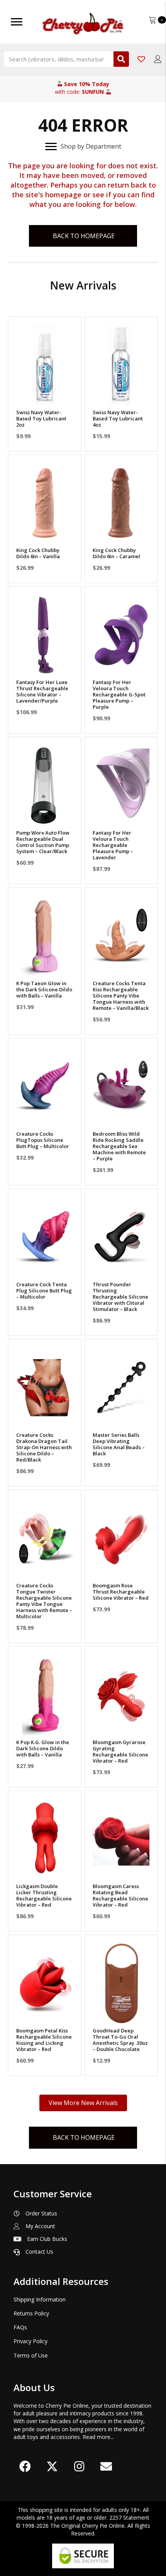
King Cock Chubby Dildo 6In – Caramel (116, 553)
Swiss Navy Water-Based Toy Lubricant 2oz (41, 418)
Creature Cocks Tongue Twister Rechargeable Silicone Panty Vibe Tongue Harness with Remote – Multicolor (44, 1601)
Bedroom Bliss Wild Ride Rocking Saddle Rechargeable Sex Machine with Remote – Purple (119, 1146)
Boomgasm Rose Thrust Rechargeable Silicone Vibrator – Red (121, 1592)
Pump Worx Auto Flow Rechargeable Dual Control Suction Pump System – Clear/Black (43, 842)
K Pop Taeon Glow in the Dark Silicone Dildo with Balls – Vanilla (44, 989)
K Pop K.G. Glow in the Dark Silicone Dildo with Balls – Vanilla (43, 1748)
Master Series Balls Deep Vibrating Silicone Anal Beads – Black (119, 1444)
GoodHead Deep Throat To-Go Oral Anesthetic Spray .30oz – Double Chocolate (120, 2040)
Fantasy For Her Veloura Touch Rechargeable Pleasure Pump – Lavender (113, 845)
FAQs (20, 2327)
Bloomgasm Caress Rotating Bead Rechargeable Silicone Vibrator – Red (120, 1895)
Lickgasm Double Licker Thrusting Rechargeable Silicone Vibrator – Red (44, 1895)
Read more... (98, 2437)
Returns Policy (31, 2313)
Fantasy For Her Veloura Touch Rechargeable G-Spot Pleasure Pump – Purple (119, 694)
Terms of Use (31, 2355)
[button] (45, 395)
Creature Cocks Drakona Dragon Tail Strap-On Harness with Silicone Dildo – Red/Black (44, 1447)
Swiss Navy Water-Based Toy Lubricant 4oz (118, 418)
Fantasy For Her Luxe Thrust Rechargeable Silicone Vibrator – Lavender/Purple (42, 691)
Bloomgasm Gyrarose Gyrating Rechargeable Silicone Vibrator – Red (120, 1751)
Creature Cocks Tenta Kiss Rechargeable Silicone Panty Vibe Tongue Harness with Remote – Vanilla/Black (121, 996)
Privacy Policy (30, 2341)
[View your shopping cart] (153, 19)
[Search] (121, 59)
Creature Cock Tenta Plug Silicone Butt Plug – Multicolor (44, 1291)
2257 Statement (129, 2518)
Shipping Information (40, 2299)
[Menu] (17, 22)
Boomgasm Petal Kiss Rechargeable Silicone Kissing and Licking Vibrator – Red (44, 2040)
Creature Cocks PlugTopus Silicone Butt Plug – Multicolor (43, 1140)
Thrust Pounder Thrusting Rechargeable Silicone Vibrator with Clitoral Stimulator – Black (120, 1297)
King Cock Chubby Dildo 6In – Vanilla (38, 553)
